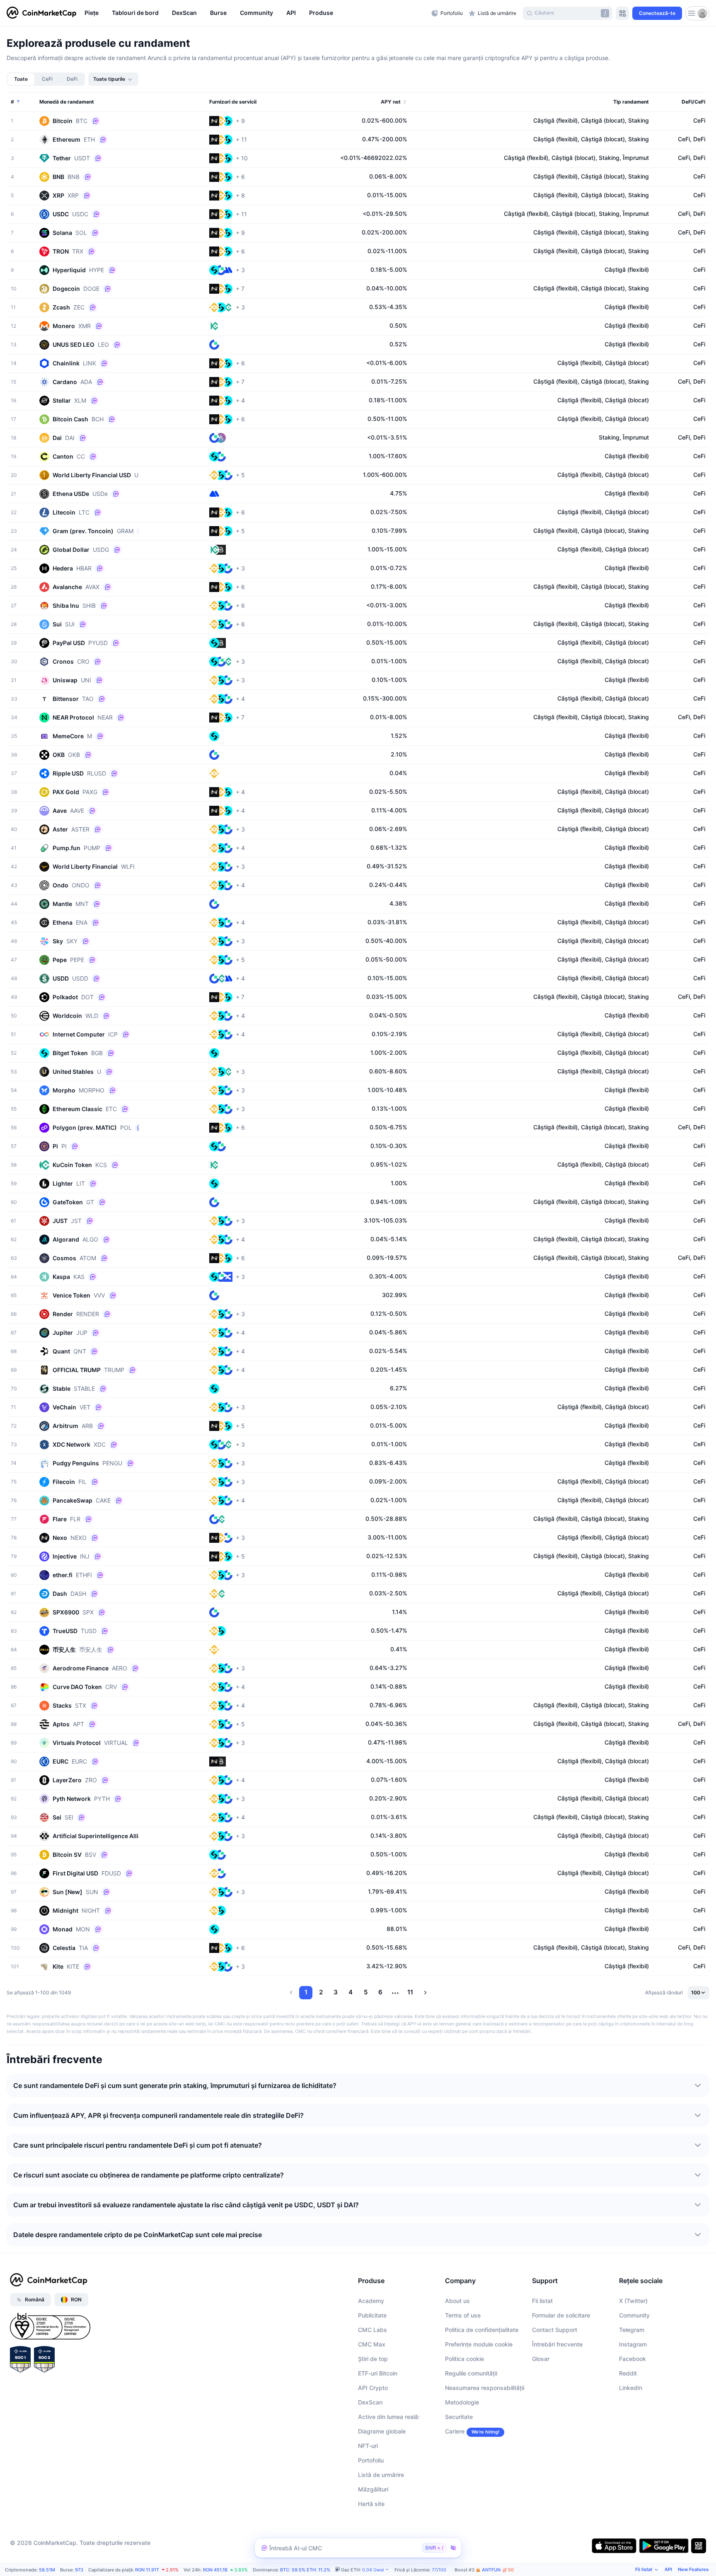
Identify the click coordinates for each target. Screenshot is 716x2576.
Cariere (455, 2431)
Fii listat (542, 2301)
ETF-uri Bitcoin (378, 2373)
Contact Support (555, 2330)
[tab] (21, 79)
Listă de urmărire (381, 2475)
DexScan (370, 2402)
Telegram (632, 2330)
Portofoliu (371, 2460)
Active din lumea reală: (389, 2417)
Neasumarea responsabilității (485, 2388)
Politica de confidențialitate (482, 2330)
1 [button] (306, 1992)
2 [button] (321, 1992)
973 (79, 2570)
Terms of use (463, 2315)
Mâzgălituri (373, 2489)
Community (634, 2315)
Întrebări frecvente (557, 2344)
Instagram (633, 2344)
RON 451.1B (215, 2570)
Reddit (628, 2373)
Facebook (633, 2359)
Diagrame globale (382, 2431)
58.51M (47, 2570)
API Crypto (373, 2388)
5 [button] (366, 1992)
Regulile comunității (471, 2373)
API (668, 2569)
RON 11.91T (147, 2570)
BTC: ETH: (305, 2570)
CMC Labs (373, 2330)
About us (457, 2301)
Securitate (459, 2417)
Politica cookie (464, 2359)
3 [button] (336, 1992)
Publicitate (372, 2315)
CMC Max (372, 2344)
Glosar (541, 2359)
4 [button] (351, 1992)
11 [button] (410, 1992)
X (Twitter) (633, 2301)
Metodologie (462, 2402)
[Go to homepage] (41, 13)
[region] (256, 13)
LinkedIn (631, 2388)
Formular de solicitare (561, 2315)
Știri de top (373, 2359)
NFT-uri (368, 2446)
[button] (291, 1993)
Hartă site (371, 2504)
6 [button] (380, 1992)
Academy (371, 2301)
